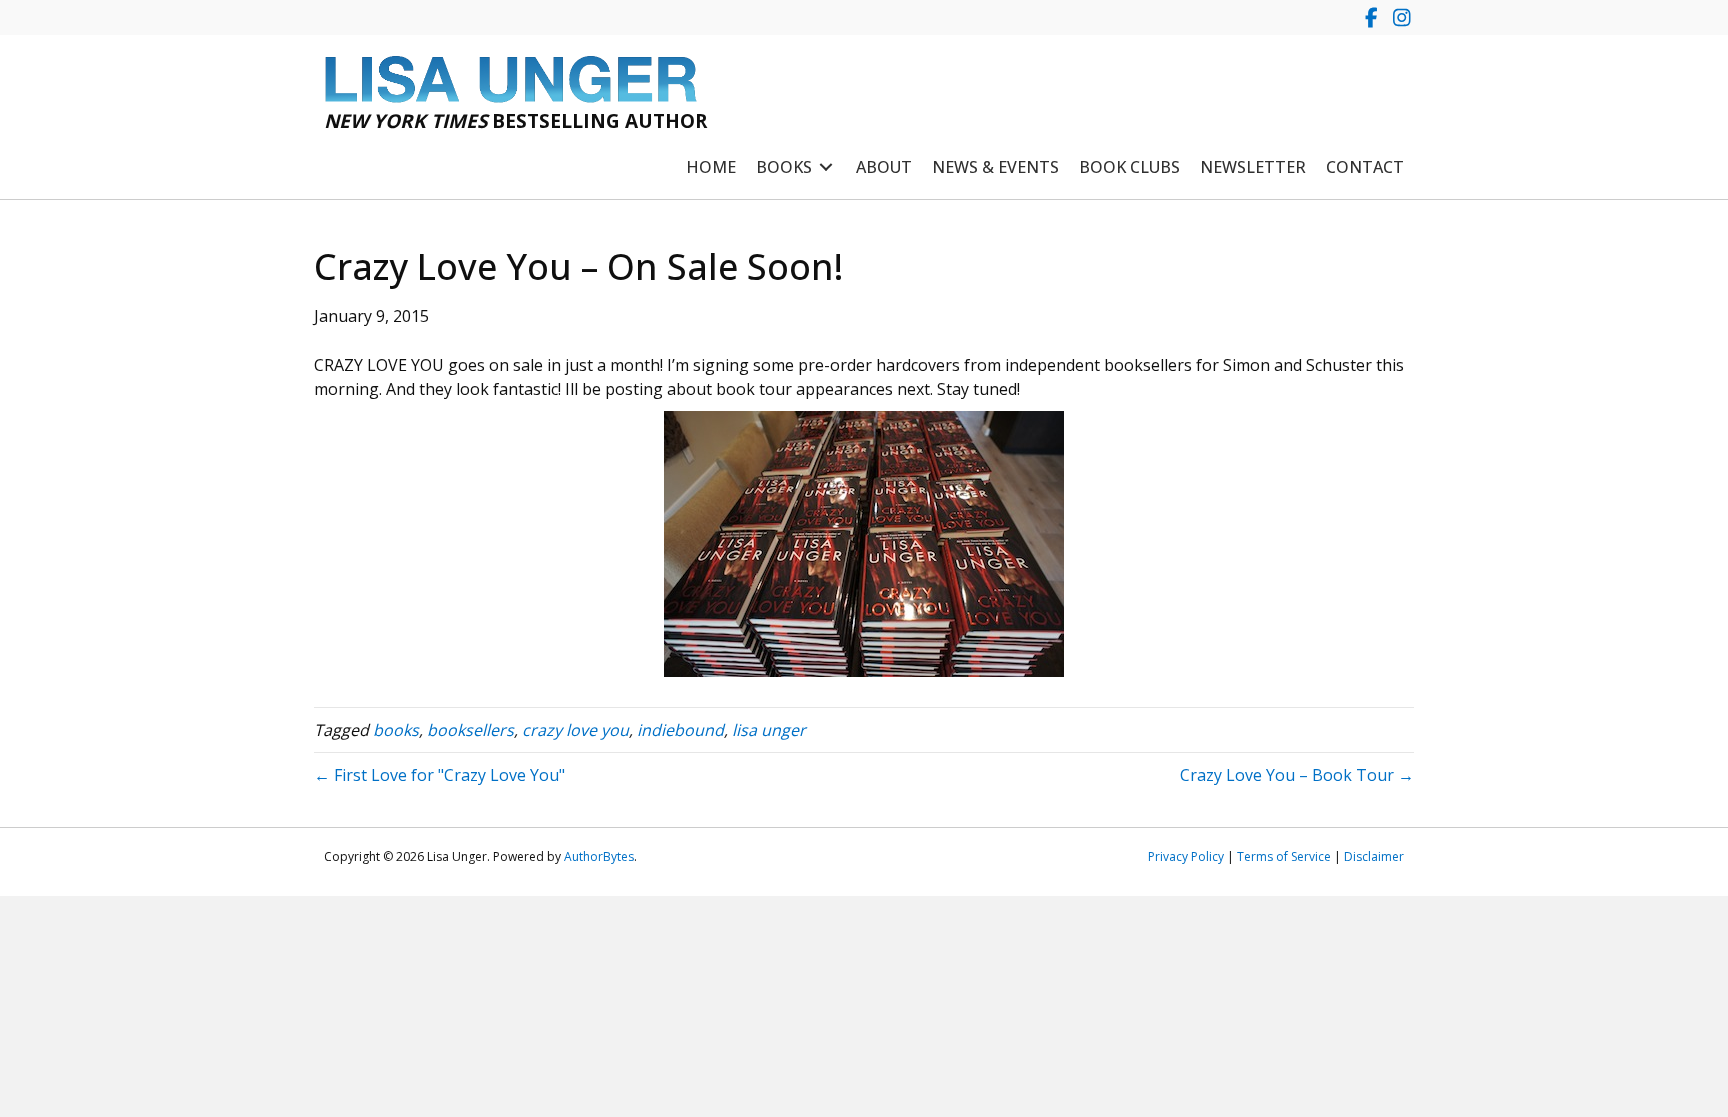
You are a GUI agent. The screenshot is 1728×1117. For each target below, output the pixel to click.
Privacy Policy (1186, 856)
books (396, 730)
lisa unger (769, 730)
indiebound (680, 730)
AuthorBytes (599, 856)
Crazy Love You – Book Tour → (1297, 775)
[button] (1371, 17)
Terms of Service (1284, 856)
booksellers (470, 730)
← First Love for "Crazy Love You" (439, 775)
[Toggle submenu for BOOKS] (826, 167)
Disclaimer (1374, 856)
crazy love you (575, 730)
